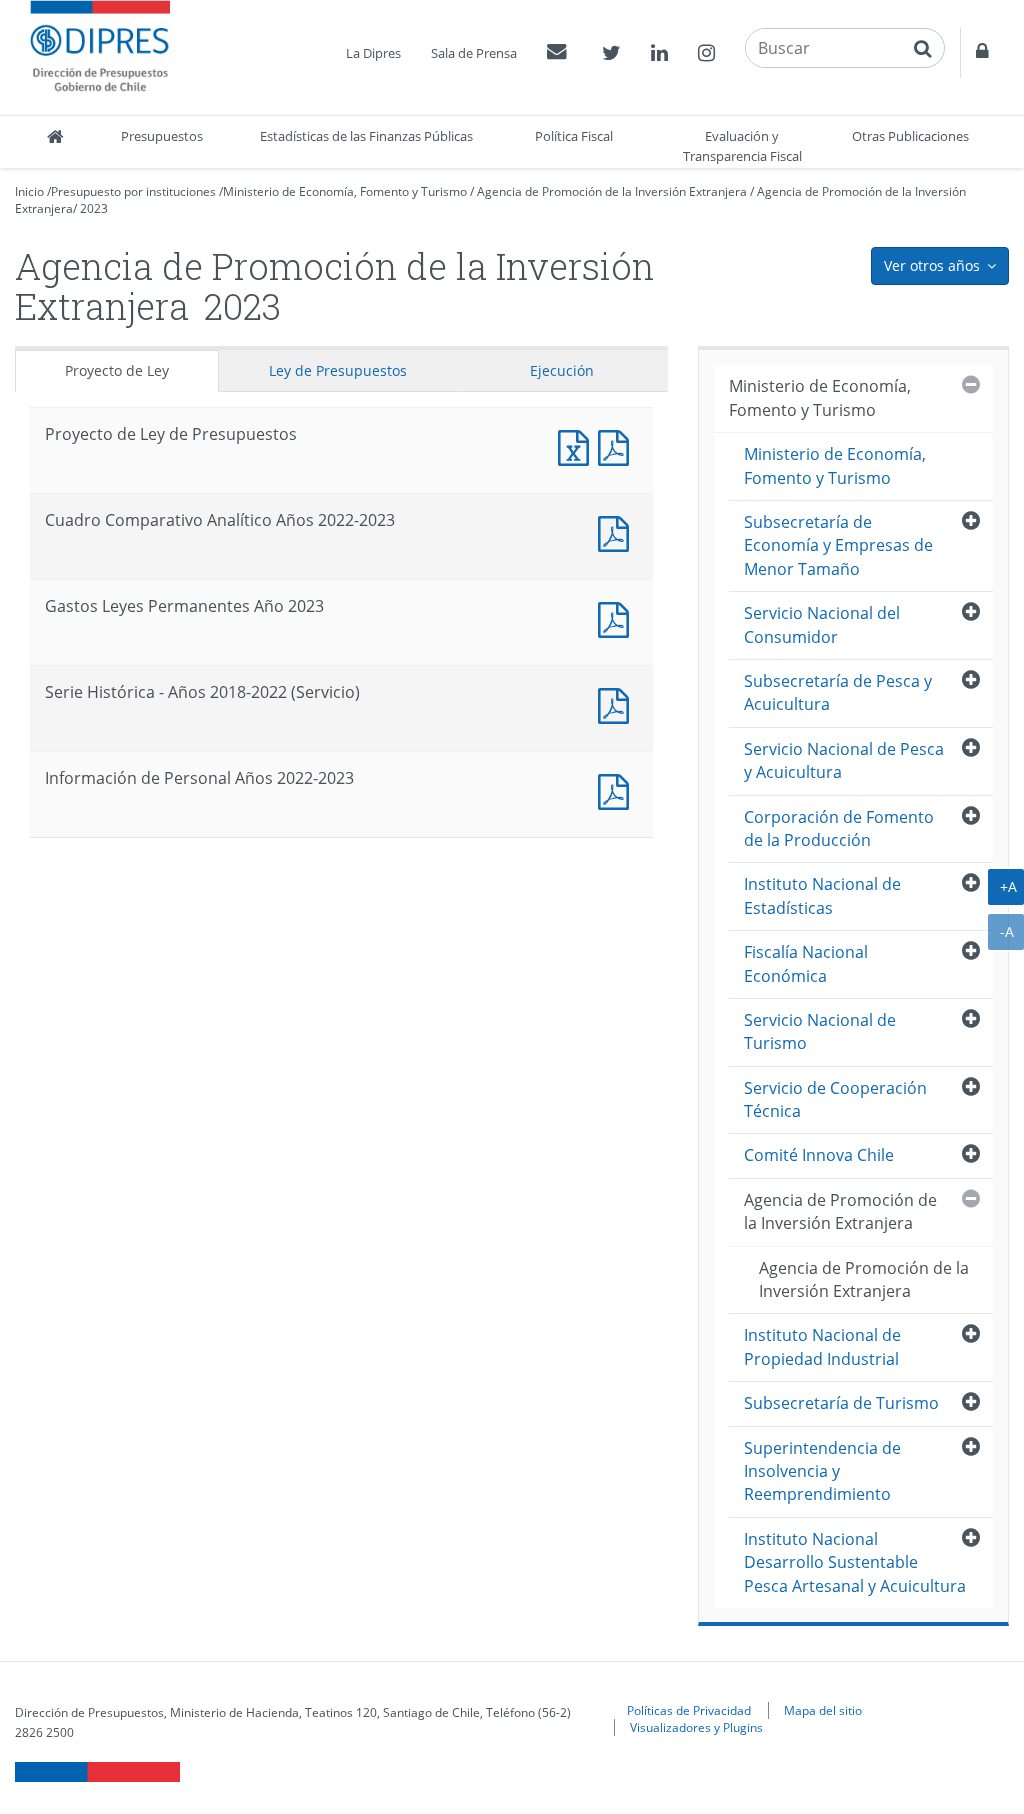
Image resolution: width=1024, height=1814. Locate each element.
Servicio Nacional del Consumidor (822, 624)
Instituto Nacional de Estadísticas (822, 895)
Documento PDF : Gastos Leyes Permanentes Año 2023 (618, 617)
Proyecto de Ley (117, 370)
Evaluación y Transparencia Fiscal (742, 146)
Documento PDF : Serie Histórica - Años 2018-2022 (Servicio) (618, 703)
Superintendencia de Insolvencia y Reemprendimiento (822, 1471)
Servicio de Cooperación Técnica (835, 1099)
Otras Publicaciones (910, 136)
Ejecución (562, 370)
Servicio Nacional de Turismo (820, 1031)
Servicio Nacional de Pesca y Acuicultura (844, 760)
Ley (338, 370)
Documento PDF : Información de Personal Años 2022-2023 (618, 789)
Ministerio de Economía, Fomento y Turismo (345, 191)
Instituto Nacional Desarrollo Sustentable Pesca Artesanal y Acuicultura (855, 1562)
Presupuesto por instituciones (133, 191)
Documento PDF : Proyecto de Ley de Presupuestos (618, 445)
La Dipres (373, 53)
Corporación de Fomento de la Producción (839, 828)
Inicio (29, 191)
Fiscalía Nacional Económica (806, 963)
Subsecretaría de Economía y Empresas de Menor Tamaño (838, 545)
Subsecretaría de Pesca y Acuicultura (838, 692)
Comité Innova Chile (819, 1155)
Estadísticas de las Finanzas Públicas (366, 136)
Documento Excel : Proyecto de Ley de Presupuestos (578, 445)
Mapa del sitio (823, 1710)
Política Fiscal (574, 136)
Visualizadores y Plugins (696, 1727)
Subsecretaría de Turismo (841, 1403)
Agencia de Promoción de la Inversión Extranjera (612, 191)
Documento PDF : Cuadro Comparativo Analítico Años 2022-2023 (618, 531)
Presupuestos (162, 136)
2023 (94, 208)
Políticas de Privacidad (689, 1710)
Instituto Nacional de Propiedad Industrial (822, 1346)
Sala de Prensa (474, 53)
